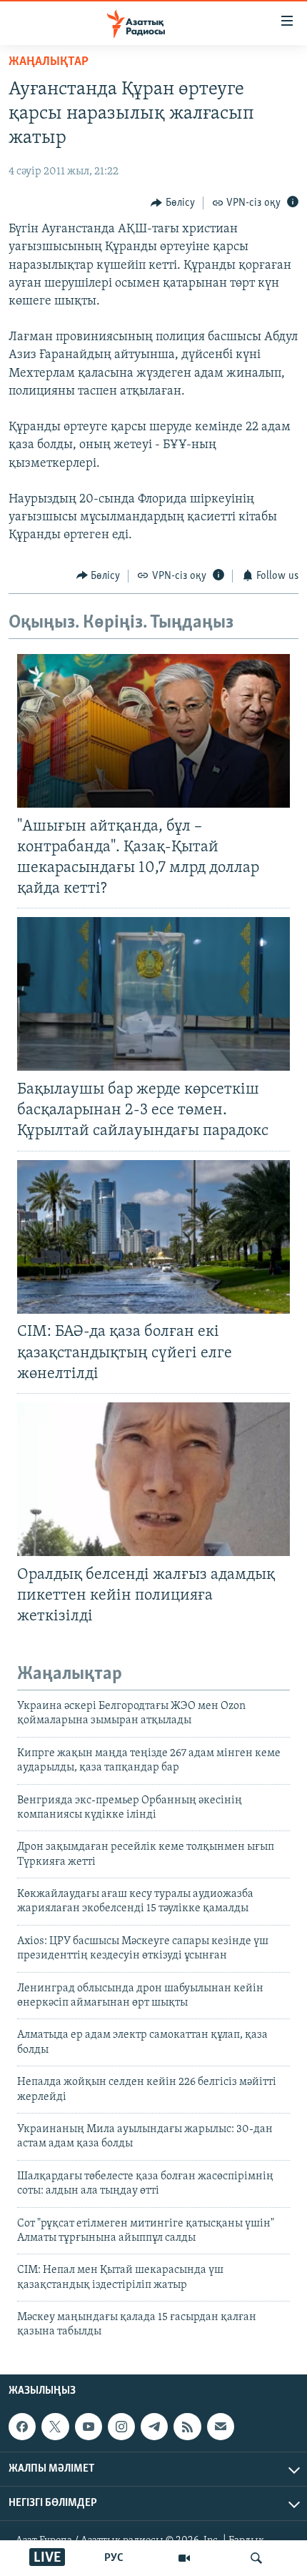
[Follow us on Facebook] (22, 2427)
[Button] (173, 203)
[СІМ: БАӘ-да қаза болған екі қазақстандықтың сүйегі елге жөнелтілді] (153, 1237)
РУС (114, 2558)
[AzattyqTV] (184, 2558)
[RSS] (187, 2427)
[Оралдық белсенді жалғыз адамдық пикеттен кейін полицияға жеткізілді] (153, 1479)
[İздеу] (256, 2558)
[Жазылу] (221, 2427)
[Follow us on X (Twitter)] (55, 2427)
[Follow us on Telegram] (154, 2427)
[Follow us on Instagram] (121, 2427)
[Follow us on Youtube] (89, 2427)
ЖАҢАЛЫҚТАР (49, 62)
